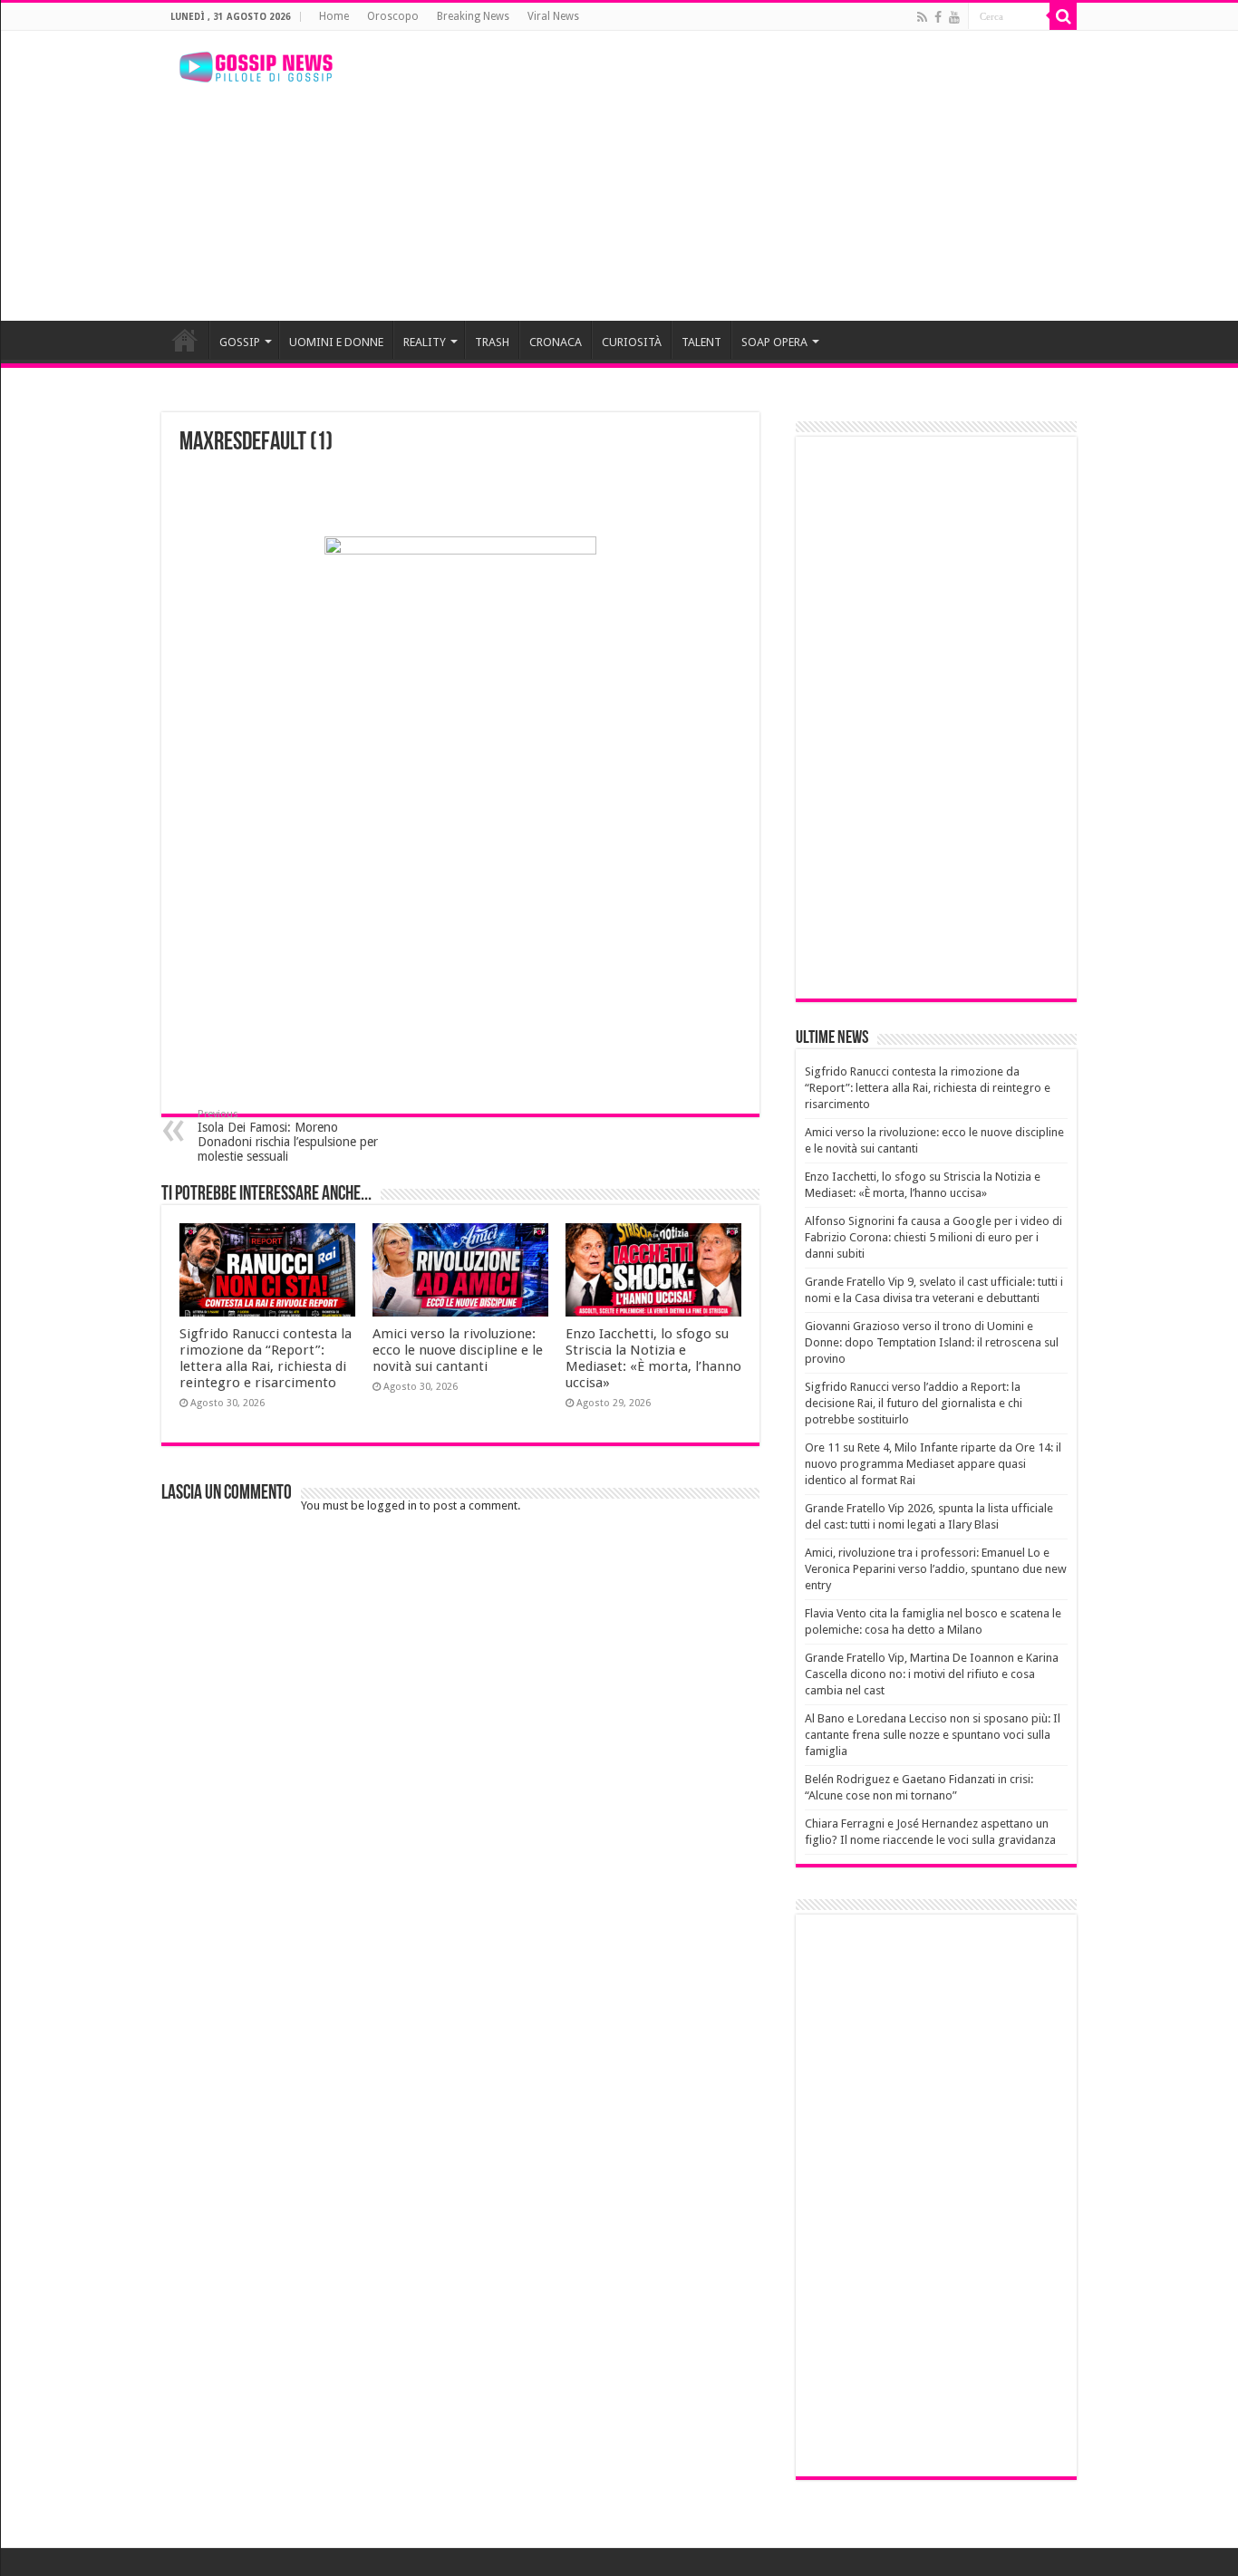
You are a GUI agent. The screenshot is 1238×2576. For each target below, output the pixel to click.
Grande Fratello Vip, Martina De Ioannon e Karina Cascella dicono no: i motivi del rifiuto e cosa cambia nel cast (932, 1674)
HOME (185, 340)
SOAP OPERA (774, 342)
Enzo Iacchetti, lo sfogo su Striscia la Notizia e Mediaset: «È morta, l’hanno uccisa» (653, 1358)
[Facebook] (938, 17)
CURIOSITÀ (632, 342)
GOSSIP (240, 342)
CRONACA (556, 342)
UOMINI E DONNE (336, 342)
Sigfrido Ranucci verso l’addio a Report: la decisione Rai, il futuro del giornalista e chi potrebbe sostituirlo (914, 1403)
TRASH (492, 342)
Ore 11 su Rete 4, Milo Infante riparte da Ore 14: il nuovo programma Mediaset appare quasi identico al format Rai (933, 1464)
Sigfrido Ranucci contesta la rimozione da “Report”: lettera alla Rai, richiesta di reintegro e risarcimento (266, 1358)
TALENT (701, 342)
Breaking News (473, 16)
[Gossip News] (256, 67)
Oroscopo (393, 16)
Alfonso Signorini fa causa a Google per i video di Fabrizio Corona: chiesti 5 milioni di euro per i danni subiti (933, 1237)
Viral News (553, 16)
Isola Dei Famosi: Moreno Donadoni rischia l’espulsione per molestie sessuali (288, 1136)
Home (334, 16)
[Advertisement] (733, 176)
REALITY (425, 342)
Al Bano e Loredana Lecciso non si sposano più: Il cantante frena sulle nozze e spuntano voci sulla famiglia (933, 1735)
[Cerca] (1063, 16)
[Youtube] (954, 17)
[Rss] (922, 17)
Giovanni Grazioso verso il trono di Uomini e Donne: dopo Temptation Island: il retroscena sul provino (932, 1342)
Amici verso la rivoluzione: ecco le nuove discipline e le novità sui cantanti (458, 1350)
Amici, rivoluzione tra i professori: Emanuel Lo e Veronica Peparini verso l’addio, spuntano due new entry (936, 1569)
